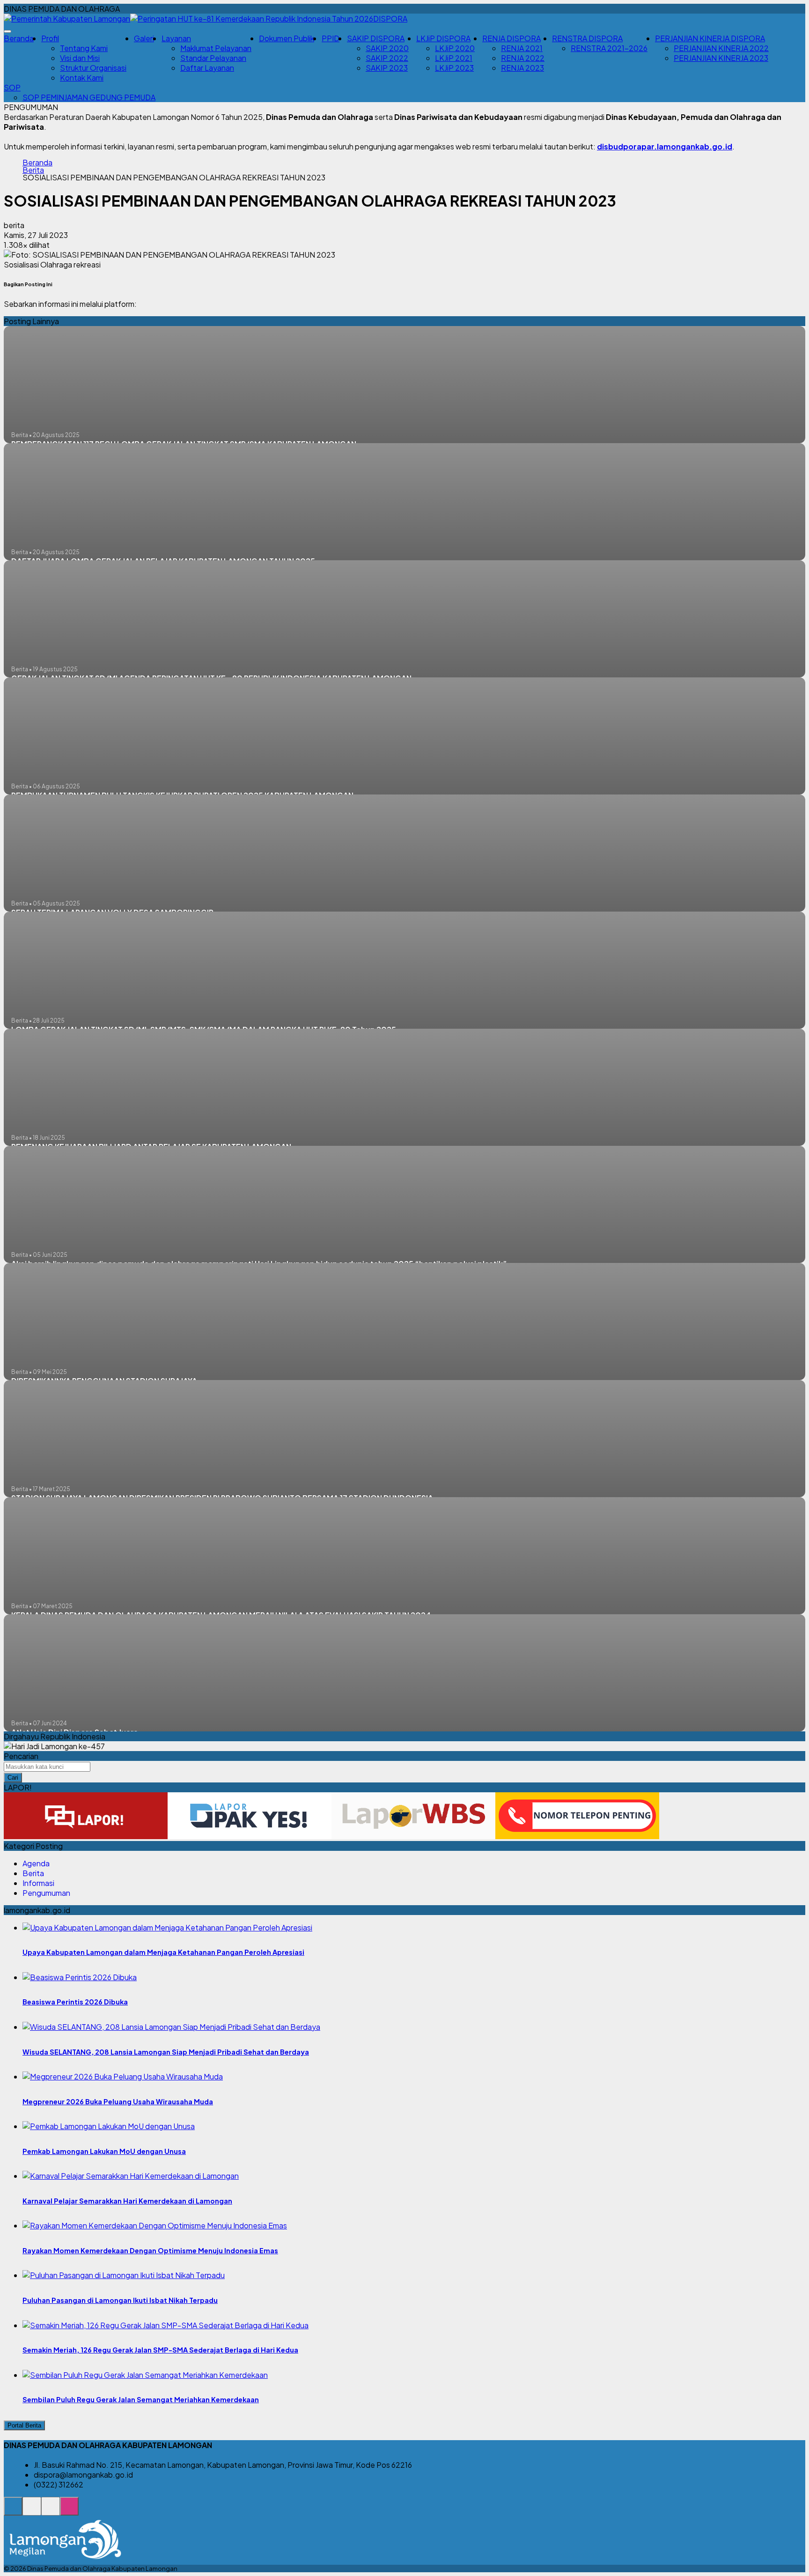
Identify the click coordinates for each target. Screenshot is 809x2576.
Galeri (144, 38)
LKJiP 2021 (454, 58)
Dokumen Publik (287, 38)
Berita (33, 170)
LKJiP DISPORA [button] (443, 38)
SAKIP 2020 (387, 48)
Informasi (38, 1883)
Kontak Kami (82, 78)
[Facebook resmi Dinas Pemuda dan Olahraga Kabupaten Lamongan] (51, 2511)
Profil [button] (50, 38)
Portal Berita (24, 2425)
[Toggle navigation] (7, 31)
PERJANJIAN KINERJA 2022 (721, 48)
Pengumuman (46, 1893)
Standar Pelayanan (213, 58)
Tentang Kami (84, 48)
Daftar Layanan (207, 68)
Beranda (19, 38)
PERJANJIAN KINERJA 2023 (721, 58)
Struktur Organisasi (93, 68)
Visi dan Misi (80, 58)
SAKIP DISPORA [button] (376, 38)
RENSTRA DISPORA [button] (587, 38)
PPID (331, 38)
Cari (13, 1778)
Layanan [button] (176, 38)
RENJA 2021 (522, 48)
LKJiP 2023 (454, 68)
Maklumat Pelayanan (216, 48)
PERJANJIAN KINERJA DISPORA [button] (710, 38)
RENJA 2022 (523, 58)
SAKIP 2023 (387, 68)
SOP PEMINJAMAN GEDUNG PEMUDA (89, 97)
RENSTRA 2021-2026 (609, 48)
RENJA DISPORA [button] (511, 38)
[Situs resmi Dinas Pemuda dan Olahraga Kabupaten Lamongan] (13, 2511)
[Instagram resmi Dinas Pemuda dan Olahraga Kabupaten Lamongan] (69, 2511)
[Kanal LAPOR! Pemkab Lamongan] (32, 2511)
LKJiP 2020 (455, 48)
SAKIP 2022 (387, 58)
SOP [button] (12, 87)
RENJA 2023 (522, 68)
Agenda (36, 1863)
